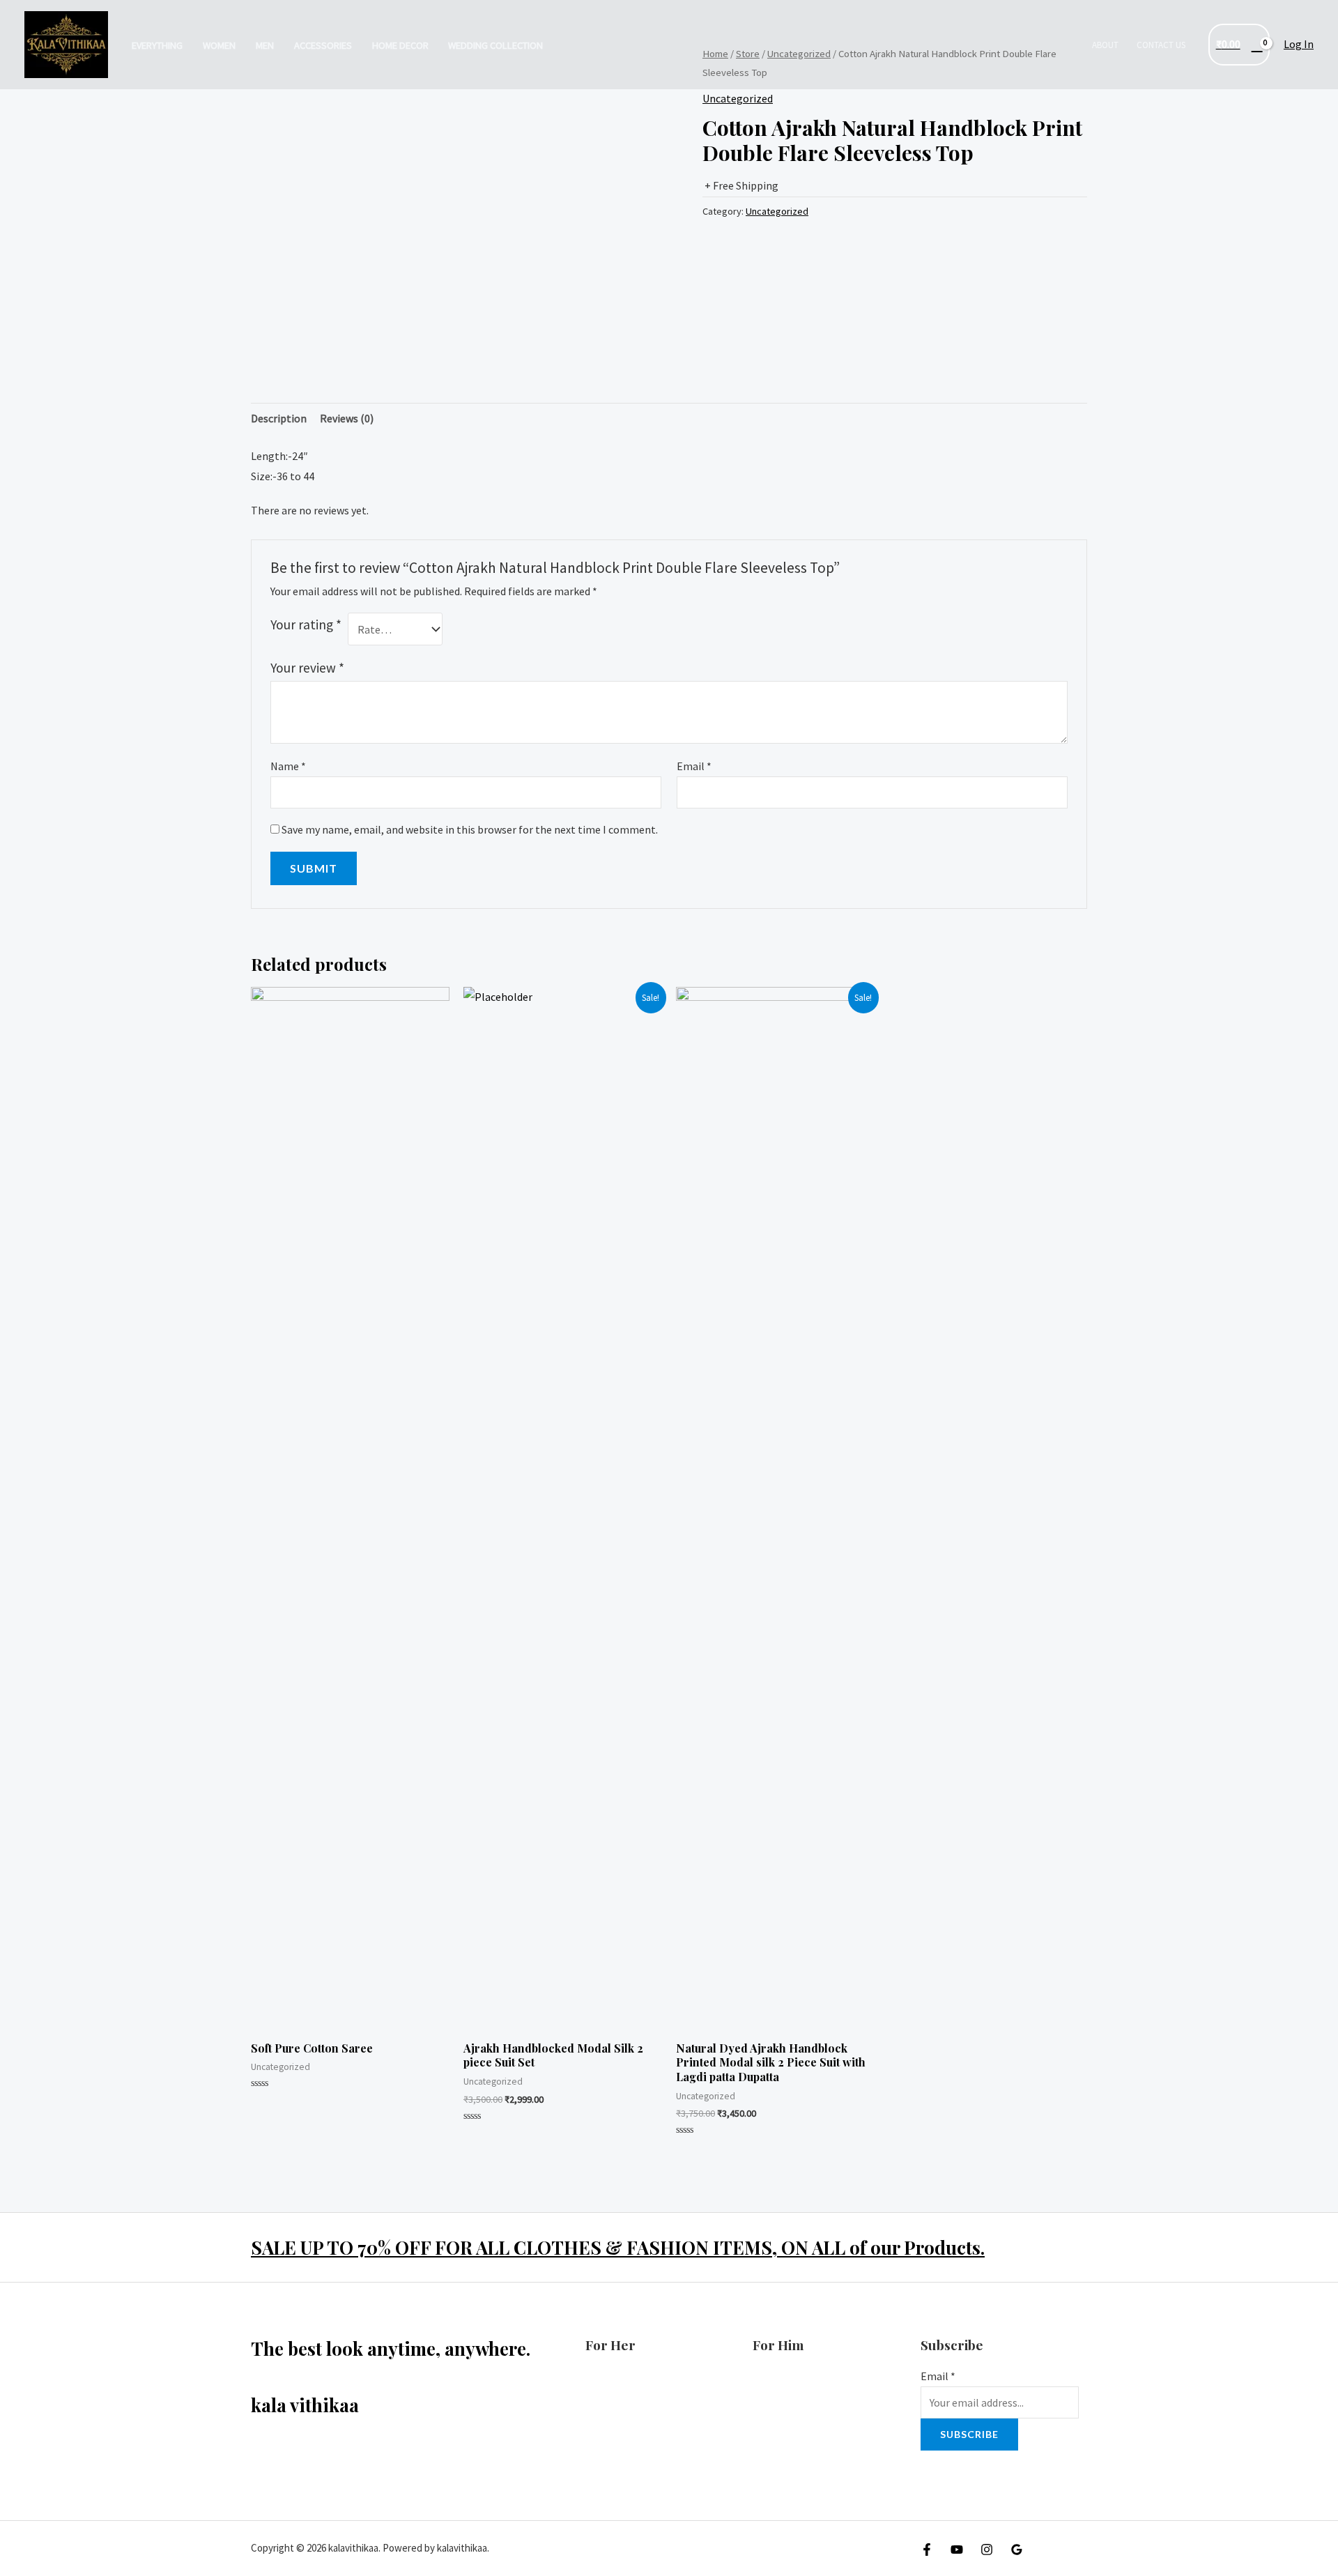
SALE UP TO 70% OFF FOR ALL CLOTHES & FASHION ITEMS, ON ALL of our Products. (618, 2247)
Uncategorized (738, 98)
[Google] (1017, 2550)
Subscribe (969, 2434)
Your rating (306, 624)
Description (279, 418)
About (1105, 45)
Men (265, 45)
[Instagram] (987, 2550)
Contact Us (1161, 45)
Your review (307, 668)
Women (219, 45)
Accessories (323, 45)
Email (694, 766)
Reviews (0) (347, 418)
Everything (157, 45)
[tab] (279, 419)
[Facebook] (927, 2550)
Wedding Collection (495, 45)
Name (288, 766)
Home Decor (400, 45)
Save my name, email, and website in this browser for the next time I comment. (470, 829)
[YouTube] (957, 2550)
